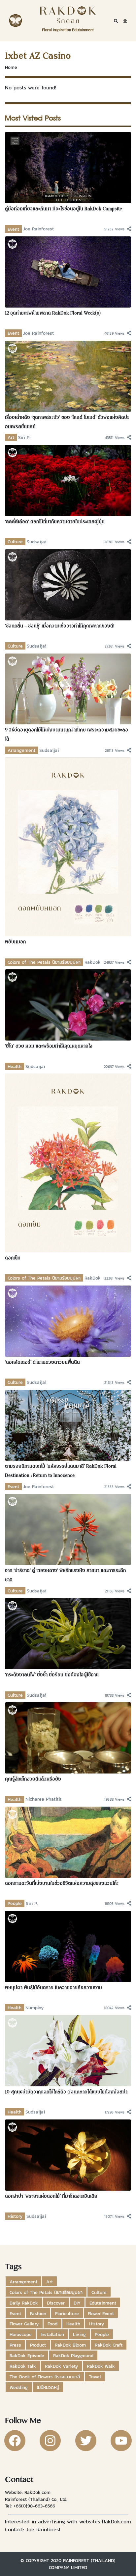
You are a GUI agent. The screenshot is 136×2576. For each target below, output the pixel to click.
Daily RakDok (24, 2303)
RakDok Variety (61, 2366)
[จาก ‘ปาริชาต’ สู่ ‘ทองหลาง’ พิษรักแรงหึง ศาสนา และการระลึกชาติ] (68, 1529)
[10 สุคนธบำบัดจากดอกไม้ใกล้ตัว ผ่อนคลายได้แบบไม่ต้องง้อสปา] (68, 2050)
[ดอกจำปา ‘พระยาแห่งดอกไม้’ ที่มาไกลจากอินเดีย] (68, 2154)
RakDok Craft (109, 2345)
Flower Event (101, 2313)
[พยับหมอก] (68, 847)
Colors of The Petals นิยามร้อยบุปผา (44, 962)
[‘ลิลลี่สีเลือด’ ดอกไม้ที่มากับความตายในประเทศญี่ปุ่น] (68, 480)
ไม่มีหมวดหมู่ (48, 2387)
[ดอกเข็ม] (68, 1162)
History (15, 2216)
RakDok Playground (73, 2356)
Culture (15, 542)
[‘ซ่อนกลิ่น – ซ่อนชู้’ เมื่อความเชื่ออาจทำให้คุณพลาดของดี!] (68, 584)
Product (38, 2345)
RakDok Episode (27, 2356)
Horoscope (21, 2334)
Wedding (19, 2387)
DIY (77, 2303)
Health (15, 1066)
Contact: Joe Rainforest (33, 2529)
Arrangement (21, 750)
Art (11, 437)
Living (79, 2334)
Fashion (38, 2313)
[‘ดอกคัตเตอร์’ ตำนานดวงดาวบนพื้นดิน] (68, 1320)
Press (15, 2345)
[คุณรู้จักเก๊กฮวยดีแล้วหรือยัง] (68, 1737)
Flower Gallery (24, 2324)
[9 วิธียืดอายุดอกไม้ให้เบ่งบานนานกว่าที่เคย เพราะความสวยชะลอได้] (68, 688)
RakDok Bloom (70, 2345)
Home (11, 67)
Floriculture (67, 2313)
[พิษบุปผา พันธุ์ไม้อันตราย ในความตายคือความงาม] (68, 1946)
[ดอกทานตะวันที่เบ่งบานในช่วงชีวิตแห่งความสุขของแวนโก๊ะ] (68, 1842)
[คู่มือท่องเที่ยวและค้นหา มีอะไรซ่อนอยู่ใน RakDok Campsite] (68, 167)
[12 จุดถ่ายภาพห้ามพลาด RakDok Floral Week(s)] (68, 271)
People (15, 1903)
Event (13, 229)
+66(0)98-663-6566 (34, 2506)
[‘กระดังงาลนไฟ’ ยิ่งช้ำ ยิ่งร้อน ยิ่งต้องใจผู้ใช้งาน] (68, 1633)
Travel (95, 2377)
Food (52, 2324)
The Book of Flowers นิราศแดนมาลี (45, 2377)
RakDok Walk (101, 2366)
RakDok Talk (23, 2366)
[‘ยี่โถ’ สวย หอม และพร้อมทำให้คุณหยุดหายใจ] (68, 1004)
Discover (56, 2303)
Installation (52, 2334)
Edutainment (103, 2303)
